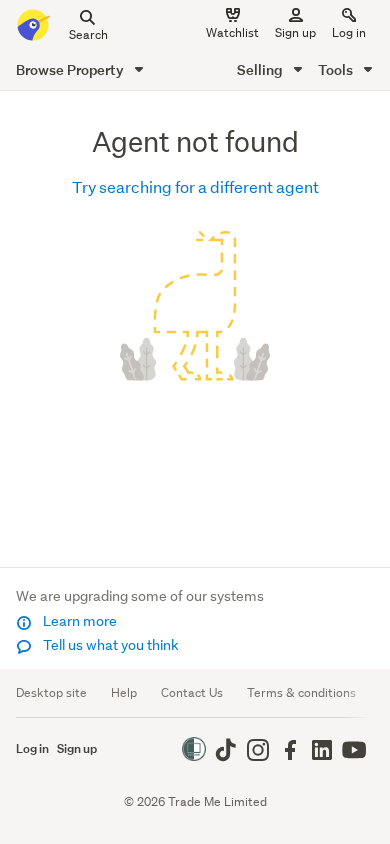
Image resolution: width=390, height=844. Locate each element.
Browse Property (71, 69)
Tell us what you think (109, 645)
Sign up (295, 32)
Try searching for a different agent (195, 186)
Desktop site (51, 692)
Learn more (78, 621)
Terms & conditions (301, 692)
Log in (349, 32)
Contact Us (192, 692)
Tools (337, 69)
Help (124, 692)
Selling (261, 69)
